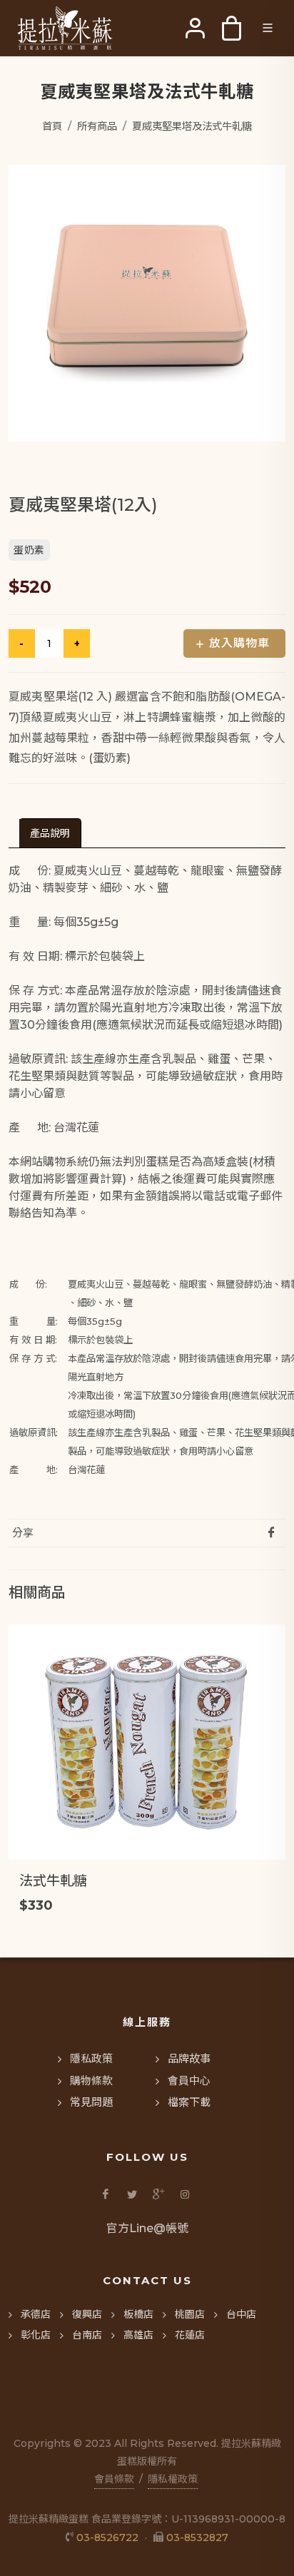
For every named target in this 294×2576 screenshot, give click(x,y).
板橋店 (138, 2314)
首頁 (52, 126)
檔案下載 (189, 2102)
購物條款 (91, 2081)
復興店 (87, 2314)
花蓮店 (190, 2335)
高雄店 (138, 2335)
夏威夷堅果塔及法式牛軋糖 (192, 126)
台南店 (87, 2335)
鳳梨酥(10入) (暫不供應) (93, 1880)
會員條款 (114, 2479)
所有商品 (97, 126)
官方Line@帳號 (147, 2228)
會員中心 (189, 2081)
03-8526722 (107, 2537)
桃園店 (190, 2314)
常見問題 (91, 2102)
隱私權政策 (173, 2479)
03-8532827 (197, 2537)
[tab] (50, 833)
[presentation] (50, 833)
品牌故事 (189, 2058)
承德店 (36, 2314)
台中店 (241, 2314)
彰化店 (36, 2335)
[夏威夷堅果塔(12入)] (147, 303)
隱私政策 (91, 2058)
